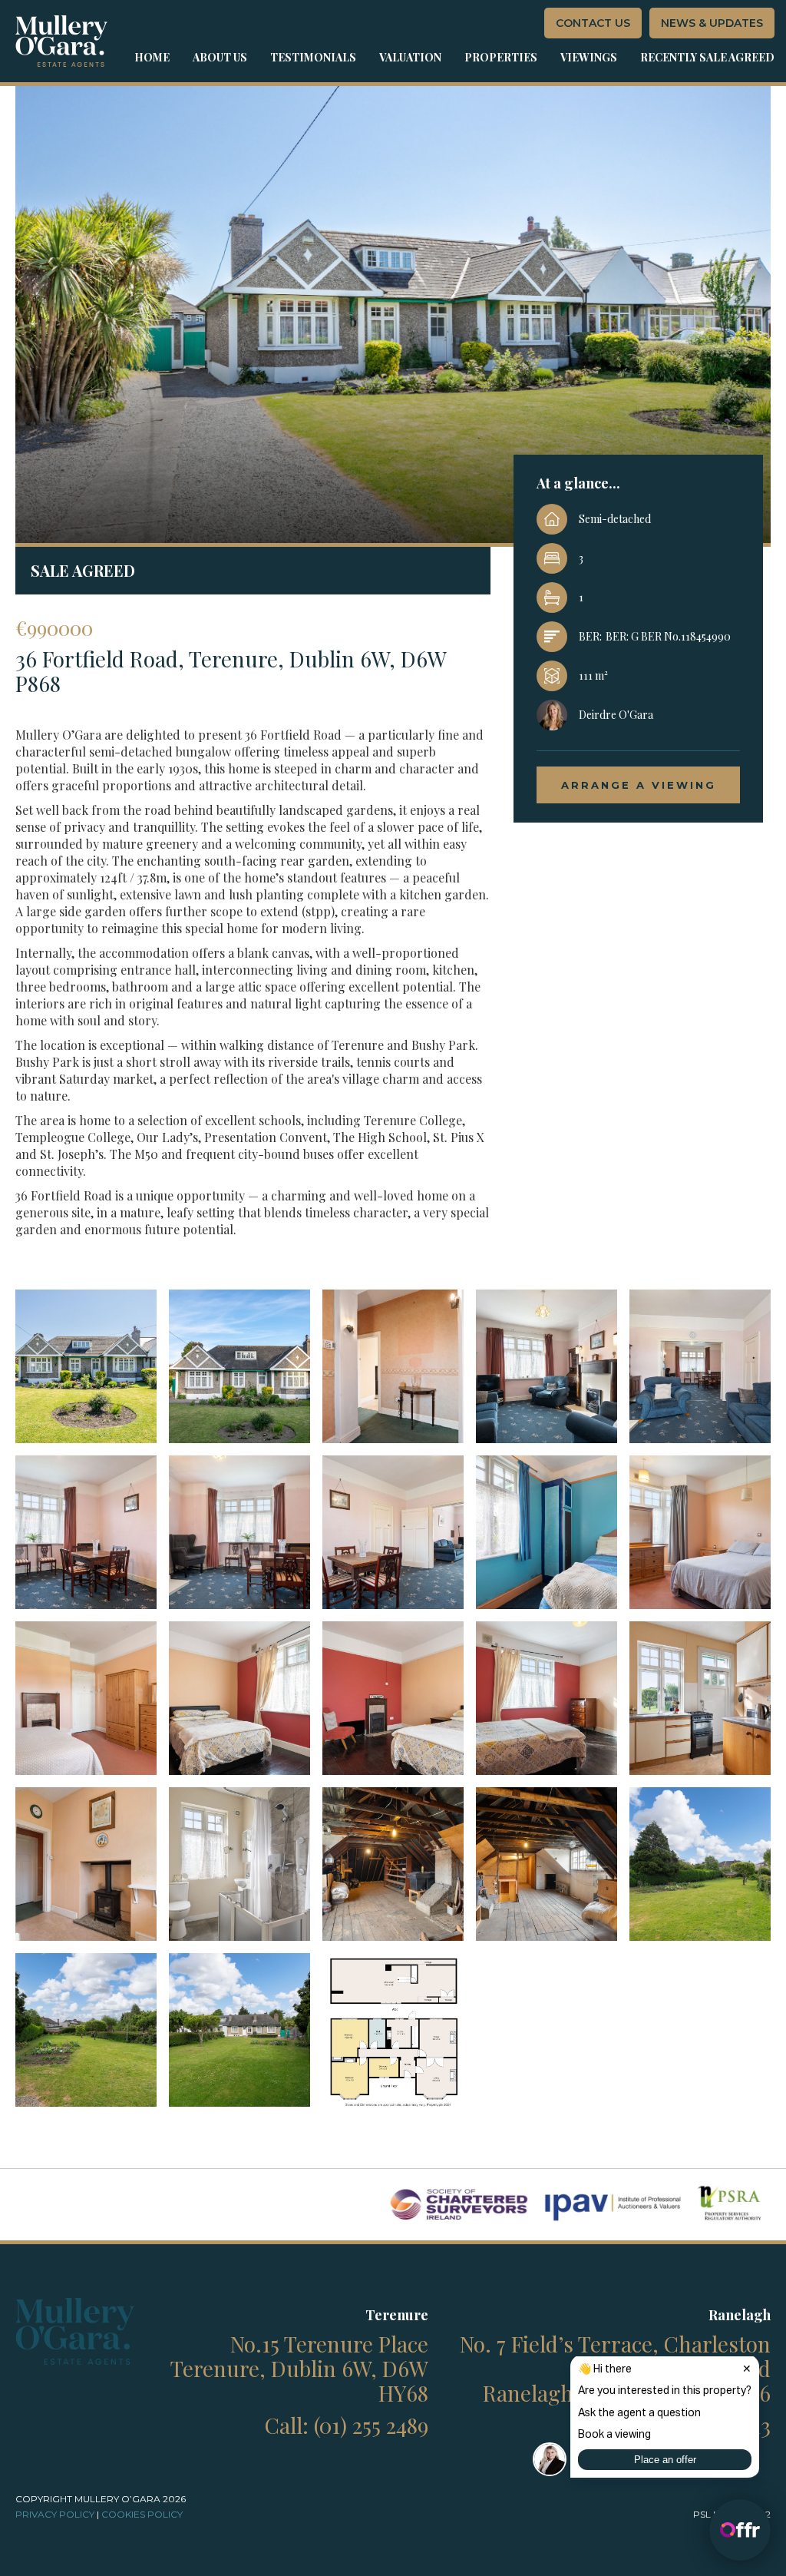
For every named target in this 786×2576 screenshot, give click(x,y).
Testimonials (313, 57)
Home (152, 57)
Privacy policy (55, 2514)
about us (220, 57)
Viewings (589, 57)
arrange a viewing (639, 785)
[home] (61, 41)
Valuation (410, 57)
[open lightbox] (86, 1366)
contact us (593, 23)
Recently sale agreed (707, 57)
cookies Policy (142, 2514)
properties (501, 57)
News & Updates (712, 23)
